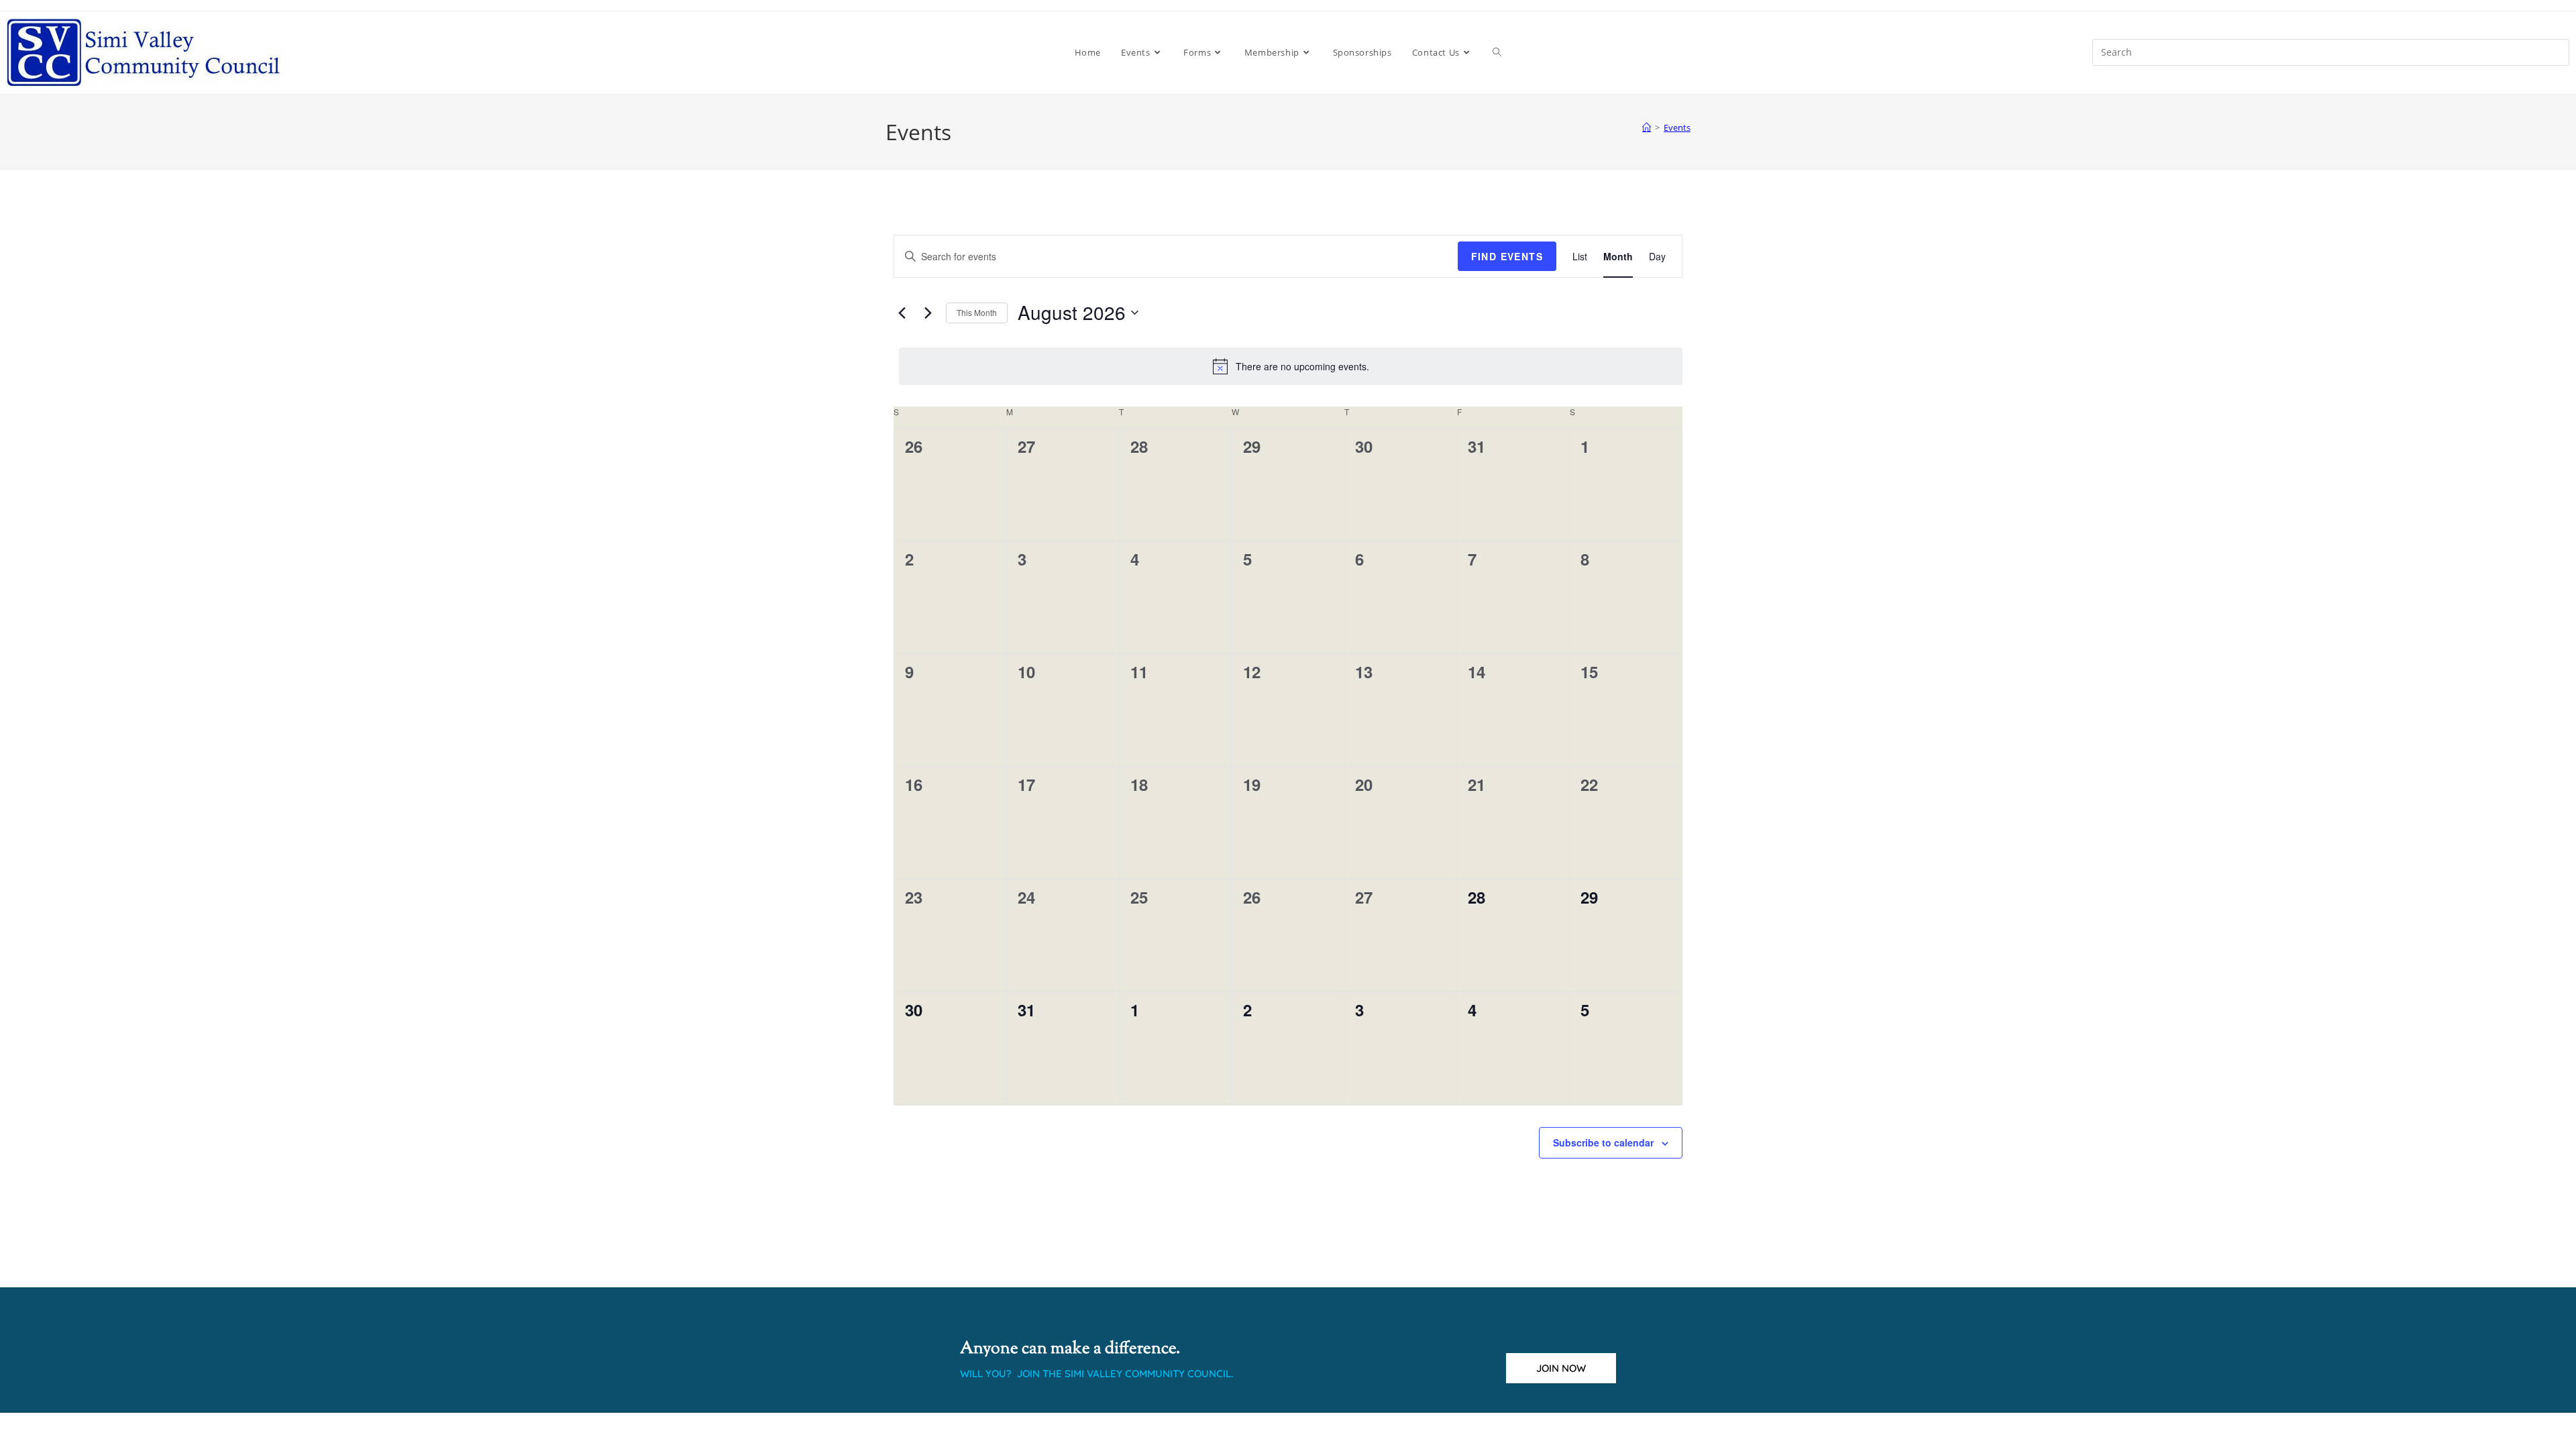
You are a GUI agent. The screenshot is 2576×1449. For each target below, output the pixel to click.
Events (1677, 127)
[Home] (1647, 127)
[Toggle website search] (1497, 52)
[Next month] (928, 313)
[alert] (1291, 366)
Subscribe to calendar (1603, 1142)
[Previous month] (902, 313)
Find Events (1507, 256)
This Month (977, 312)
